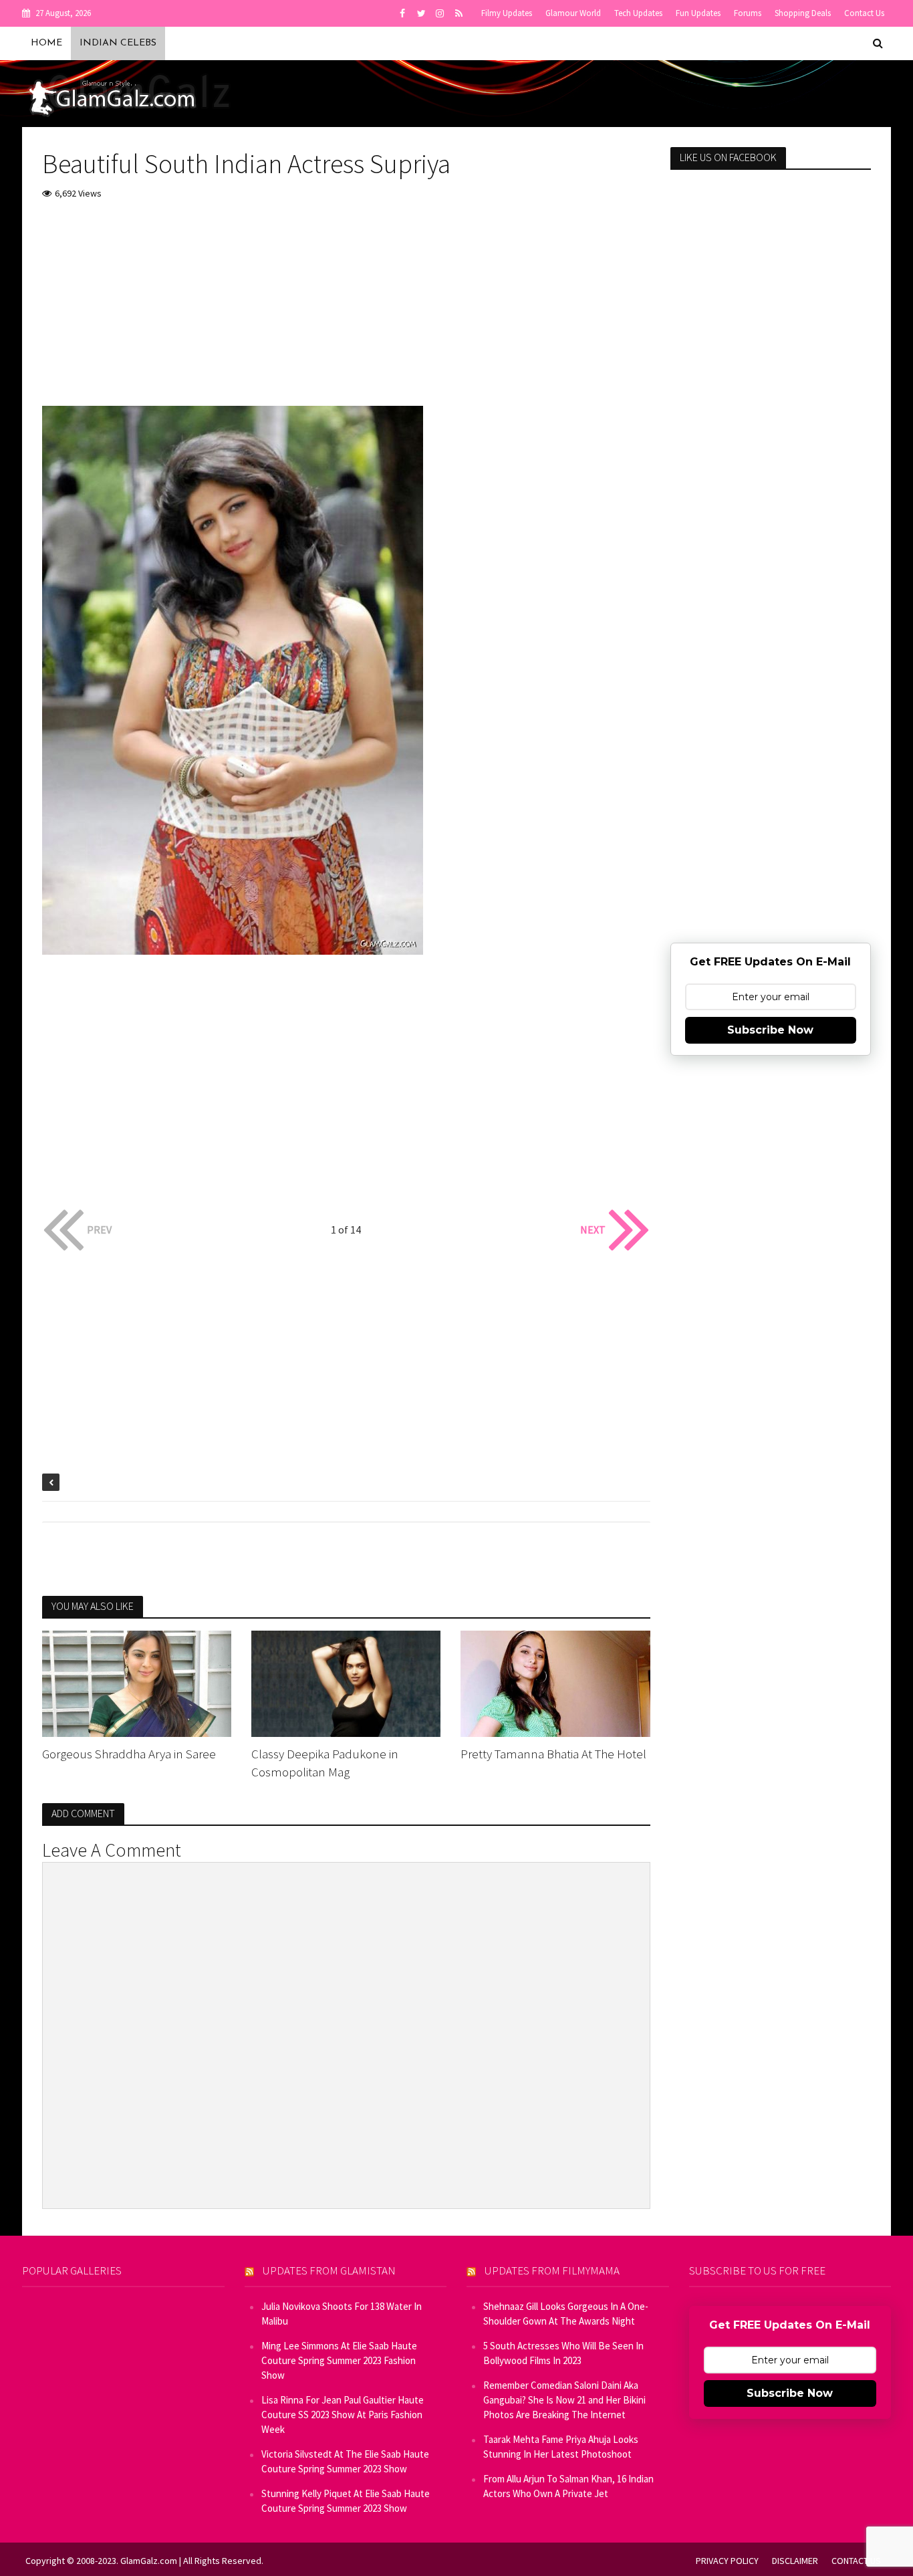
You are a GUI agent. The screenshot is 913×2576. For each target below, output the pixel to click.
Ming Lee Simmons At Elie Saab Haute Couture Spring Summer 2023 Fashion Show (339, 2360)
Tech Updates (638, 13)
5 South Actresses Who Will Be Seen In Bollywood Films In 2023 (563, 2353)
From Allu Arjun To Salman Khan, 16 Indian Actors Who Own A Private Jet (568, 2486)
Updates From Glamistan (329, 2270)
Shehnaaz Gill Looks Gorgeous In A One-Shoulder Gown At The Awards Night (566, 2314)
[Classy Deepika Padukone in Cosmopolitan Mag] (346, 1682)
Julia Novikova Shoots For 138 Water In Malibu (342, 2314)
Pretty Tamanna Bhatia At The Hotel (553, 1754)
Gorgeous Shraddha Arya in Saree (129, 1754)
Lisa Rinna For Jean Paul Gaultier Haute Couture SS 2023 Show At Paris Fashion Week (343, 2415)
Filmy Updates (507, 13)
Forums (748, 13)
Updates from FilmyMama (552, 2270)
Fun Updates (698, 13)
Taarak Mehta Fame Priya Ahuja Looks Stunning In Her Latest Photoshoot (561, 2447)
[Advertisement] (346, 312)
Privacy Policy (727, 2561)
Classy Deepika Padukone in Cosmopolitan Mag (325, 1763)
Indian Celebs (118, 43)
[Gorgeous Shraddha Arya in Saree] (137, 1682)
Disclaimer (795, 2561)
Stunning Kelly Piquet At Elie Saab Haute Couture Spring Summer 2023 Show (346, 2501)
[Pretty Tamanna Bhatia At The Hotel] (555, 1682)
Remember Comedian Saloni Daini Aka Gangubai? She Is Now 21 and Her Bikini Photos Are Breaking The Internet (564, 2400)
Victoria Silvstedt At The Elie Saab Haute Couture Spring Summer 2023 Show (345, 2461)
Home (46, 43)
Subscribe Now (770, 1030)
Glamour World (573, 13)
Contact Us (864, 13)
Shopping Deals (803, 13)
